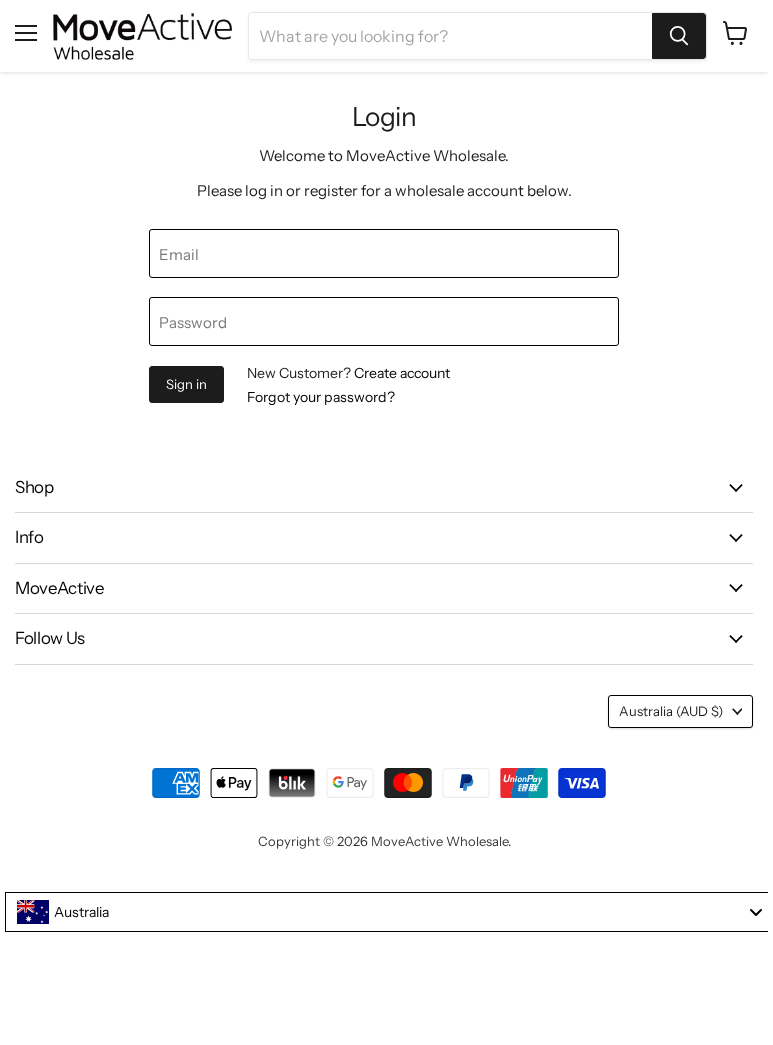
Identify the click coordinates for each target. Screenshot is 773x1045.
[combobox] (389, 912)
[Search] (679, 36)
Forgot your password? (321, 397)
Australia (671, 711)
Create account (402, 373)
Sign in (186, 384)
